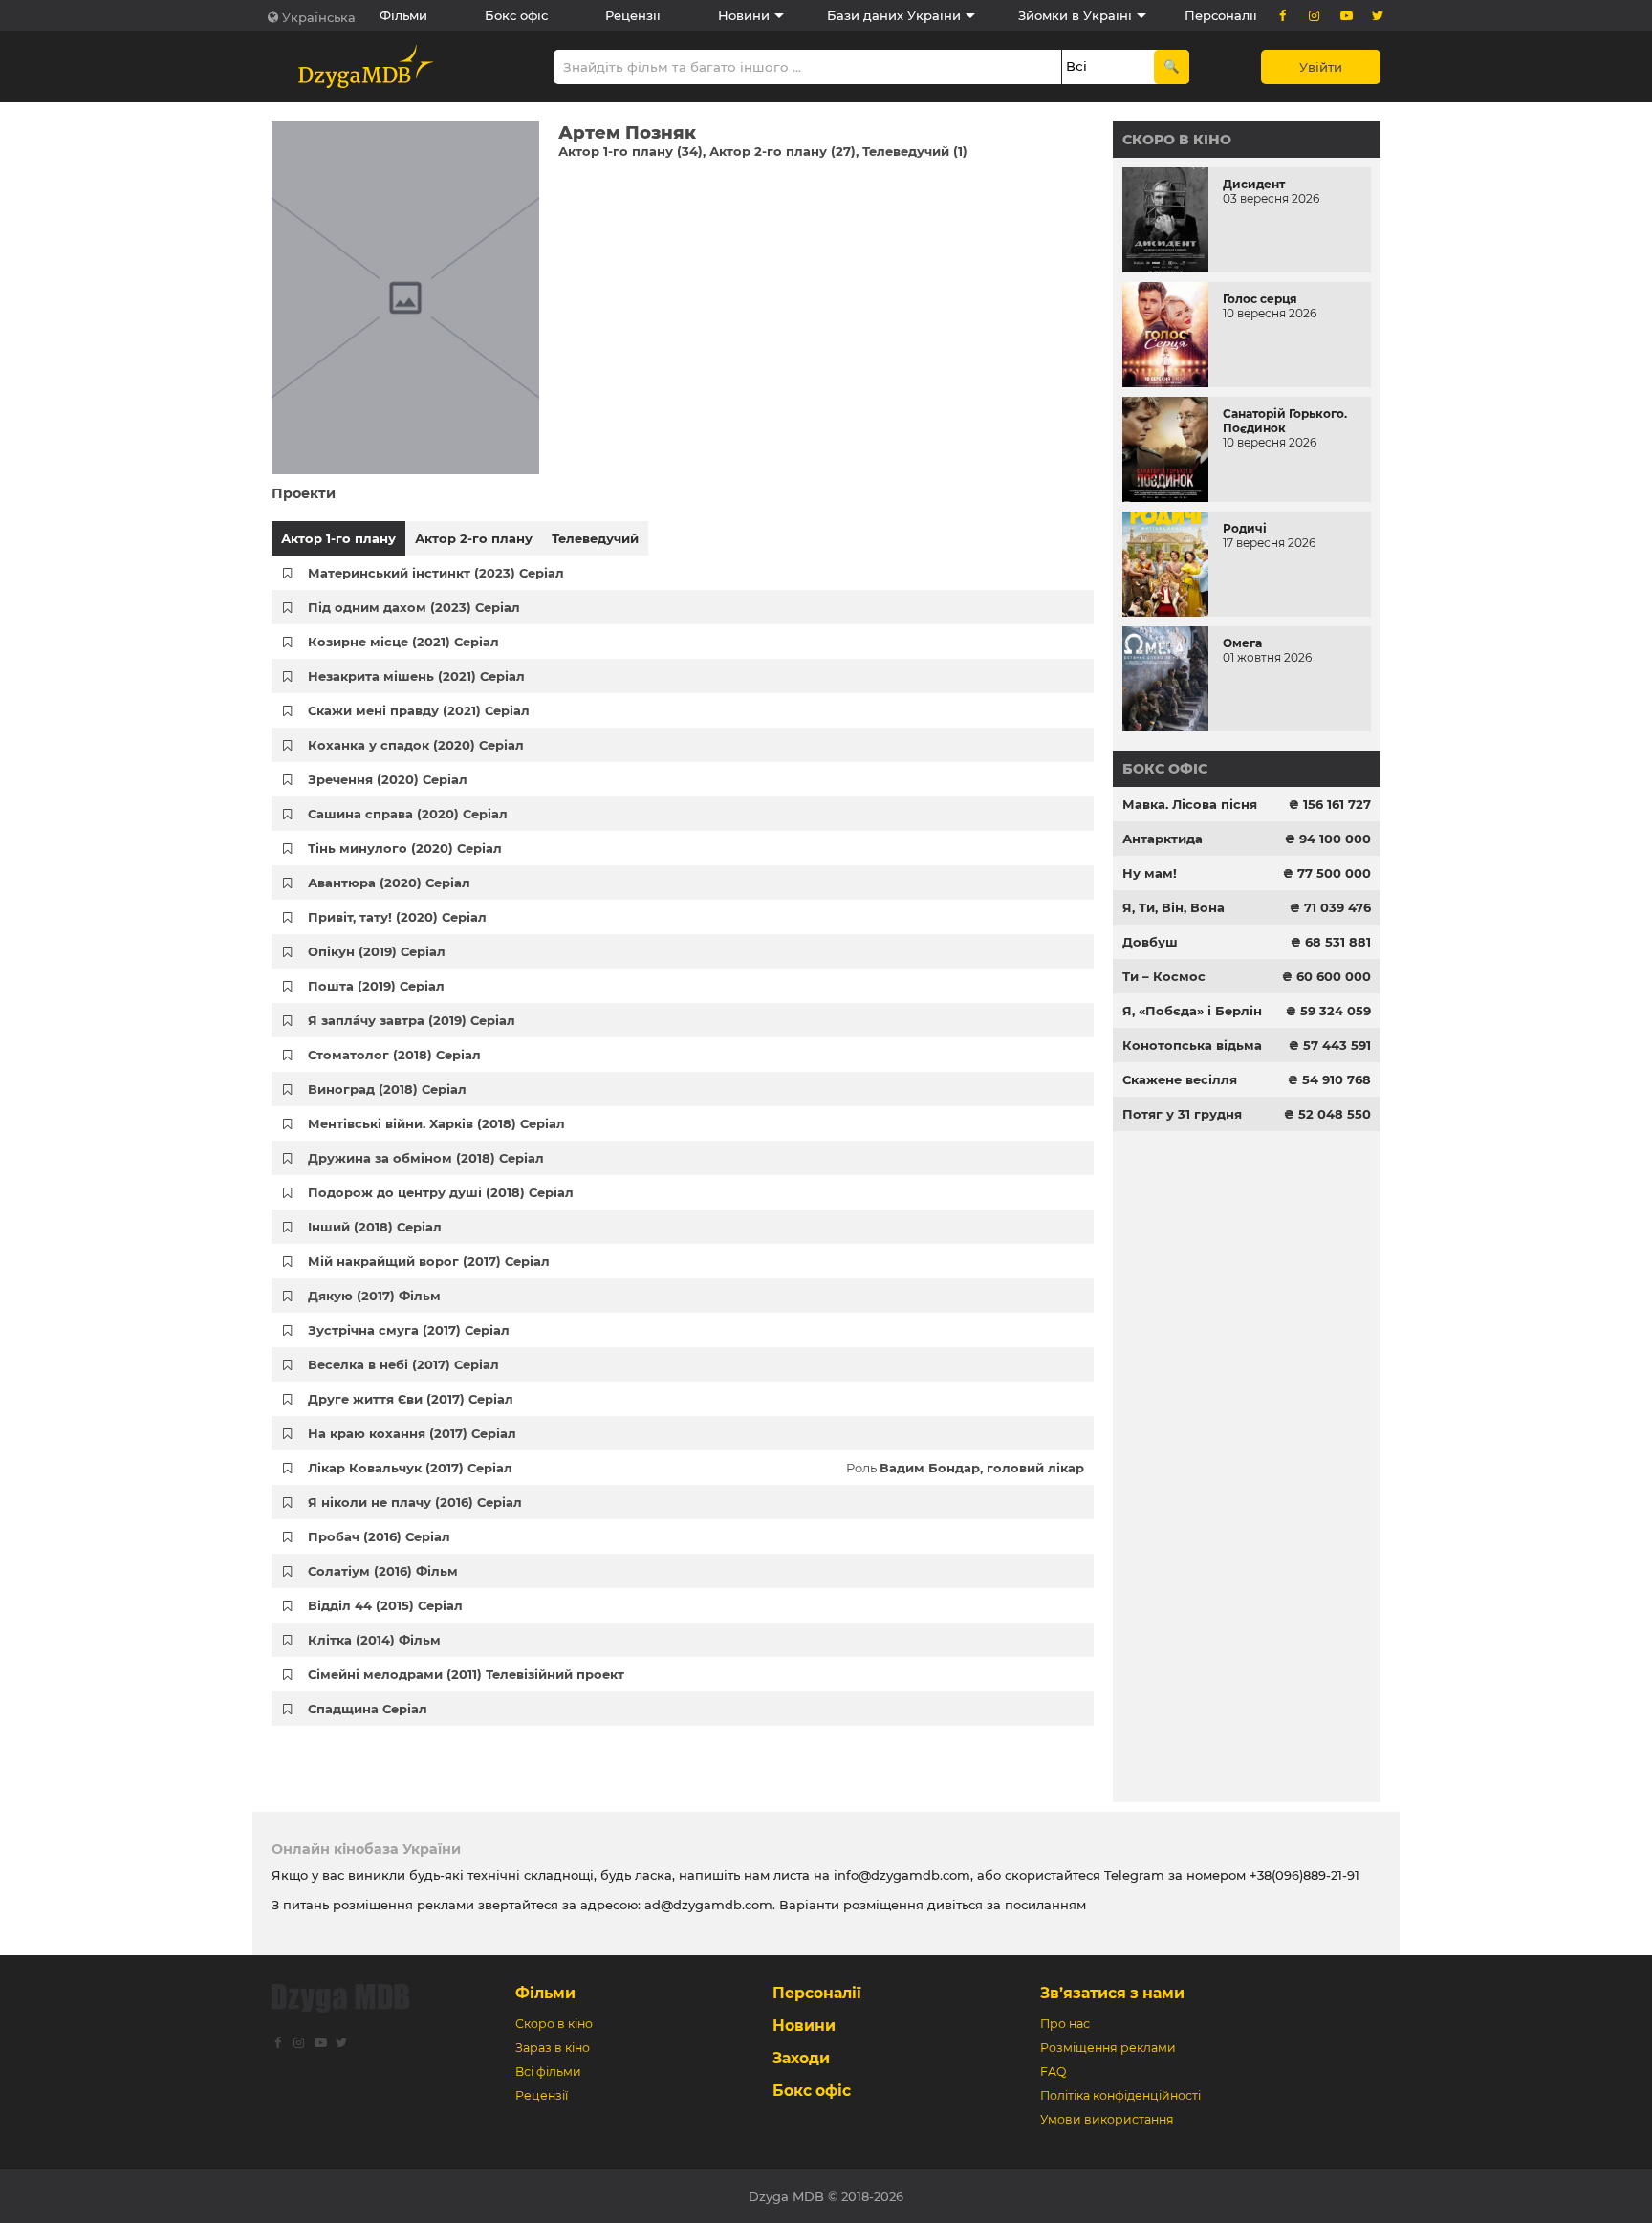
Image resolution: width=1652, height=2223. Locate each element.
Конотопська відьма (1192, 1045)
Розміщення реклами (1108, 2048)
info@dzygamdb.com (900, 1875)
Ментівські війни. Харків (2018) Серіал (436, 1123)
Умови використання (1107, 2119)
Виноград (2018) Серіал (387, 1089)
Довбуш (1150, 942)
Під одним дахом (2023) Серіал (414, 607)
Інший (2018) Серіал (375, 1227)
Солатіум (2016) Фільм (383, 1571)
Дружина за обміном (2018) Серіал (426, 1158)
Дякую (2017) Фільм (374, 1296)
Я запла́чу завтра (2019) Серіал (412, 1020)
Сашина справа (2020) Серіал (408, 814)
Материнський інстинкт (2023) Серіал (436, 573)
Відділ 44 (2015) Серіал (385, 1605)
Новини (744, 15)
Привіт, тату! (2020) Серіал (397, 917)
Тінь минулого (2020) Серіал (405, 848)
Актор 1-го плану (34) (630, 151)
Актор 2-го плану (474, 538)
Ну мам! (1150, 873)
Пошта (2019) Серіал (376, 986)
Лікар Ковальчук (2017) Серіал (410, 1468)
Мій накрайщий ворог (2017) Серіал (429, 1261)
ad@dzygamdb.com (708, 1905)
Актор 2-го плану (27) (783, 151)
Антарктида (1163, 839)
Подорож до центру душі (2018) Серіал (441, 1192)
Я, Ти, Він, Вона (1174, 907)
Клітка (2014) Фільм (374, 1640)
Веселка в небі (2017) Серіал (403, 1364)
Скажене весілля (1180, 1079)
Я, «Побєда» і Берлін (1192, 1011)
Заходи (801, 2058)
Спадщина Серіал (368, 1709)
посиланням (1045, 1905)
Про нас (1065, 2024)
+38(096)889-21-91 (1304, 1875)
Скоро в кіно (1177, 140)
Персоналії (1221, 15)
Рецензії (633, 15)
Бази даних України (894, 15)
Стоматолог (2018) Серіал (394, 1055)
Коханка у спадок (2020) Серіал (416, 745)
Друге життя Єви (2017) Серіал (411, 1399)
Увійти (1321, 67)
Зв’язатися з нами (1112, 1993)
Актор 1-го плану (338, 538)
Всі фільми (548, 2071)
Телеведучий (595, 538)
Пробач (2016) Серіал (379, 1536)
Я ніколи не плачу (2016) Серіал (415, 1502)
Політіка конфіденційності (1120, 2095)
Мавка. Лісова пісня (1190, 804)
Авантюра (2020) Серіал (389, 883)
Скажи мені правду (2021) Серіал (419, 710)
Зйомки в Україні (1075, 15)
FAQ (1053, 2071)
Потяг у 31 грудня (1182, 1114)
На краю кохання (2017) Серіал (412, 1433)
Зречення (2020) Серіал (388, 779)
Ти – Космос (1164, 976)
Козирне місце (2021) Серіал (403, 642)
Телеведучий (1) (915, 151)
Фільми (403, 15)
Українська (319, 17)
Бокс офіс (516, 15)
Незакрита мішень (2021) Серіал (416, 676)
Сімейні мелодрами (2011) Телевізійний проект (466, 1674)
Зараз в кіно (553, 2048)
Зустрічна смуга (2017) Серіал (409, 1330)
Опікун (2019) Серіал (377, 951)
